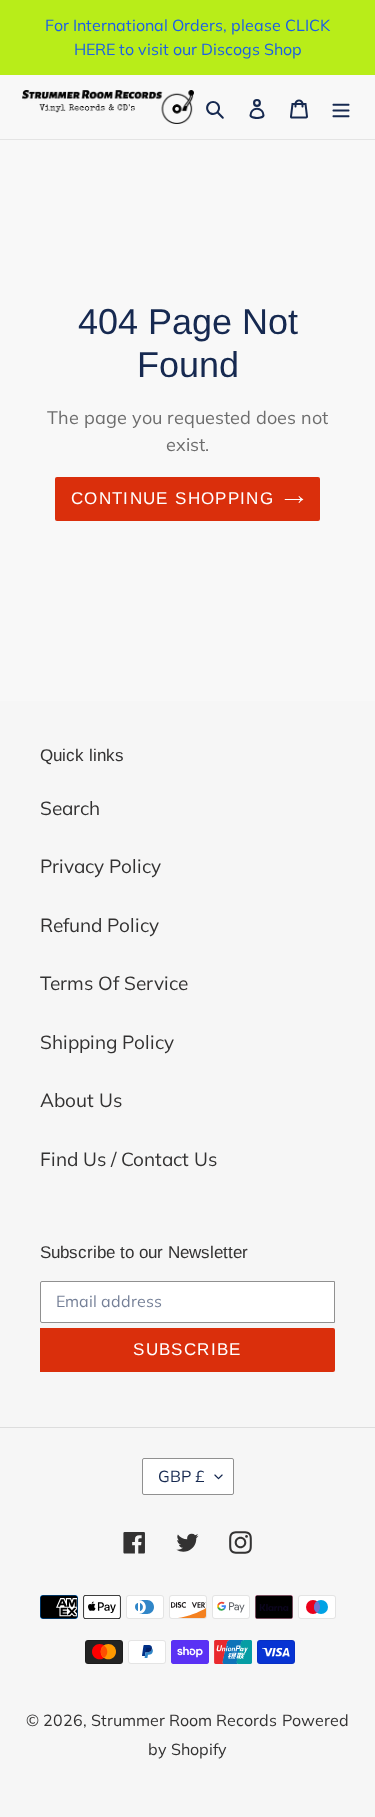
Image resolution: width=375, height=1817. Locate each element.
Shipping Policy (107, 1042)
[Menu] (341, 107)
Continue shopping (172, 498)
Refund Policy (99, 925)
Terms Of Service (114, 983)
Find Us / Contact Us (128, 1159)
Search (70, 808)
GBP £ (181, 1476)
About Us (81, 1100)
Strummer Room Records (184, 1720)
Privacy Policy (100, 866)
